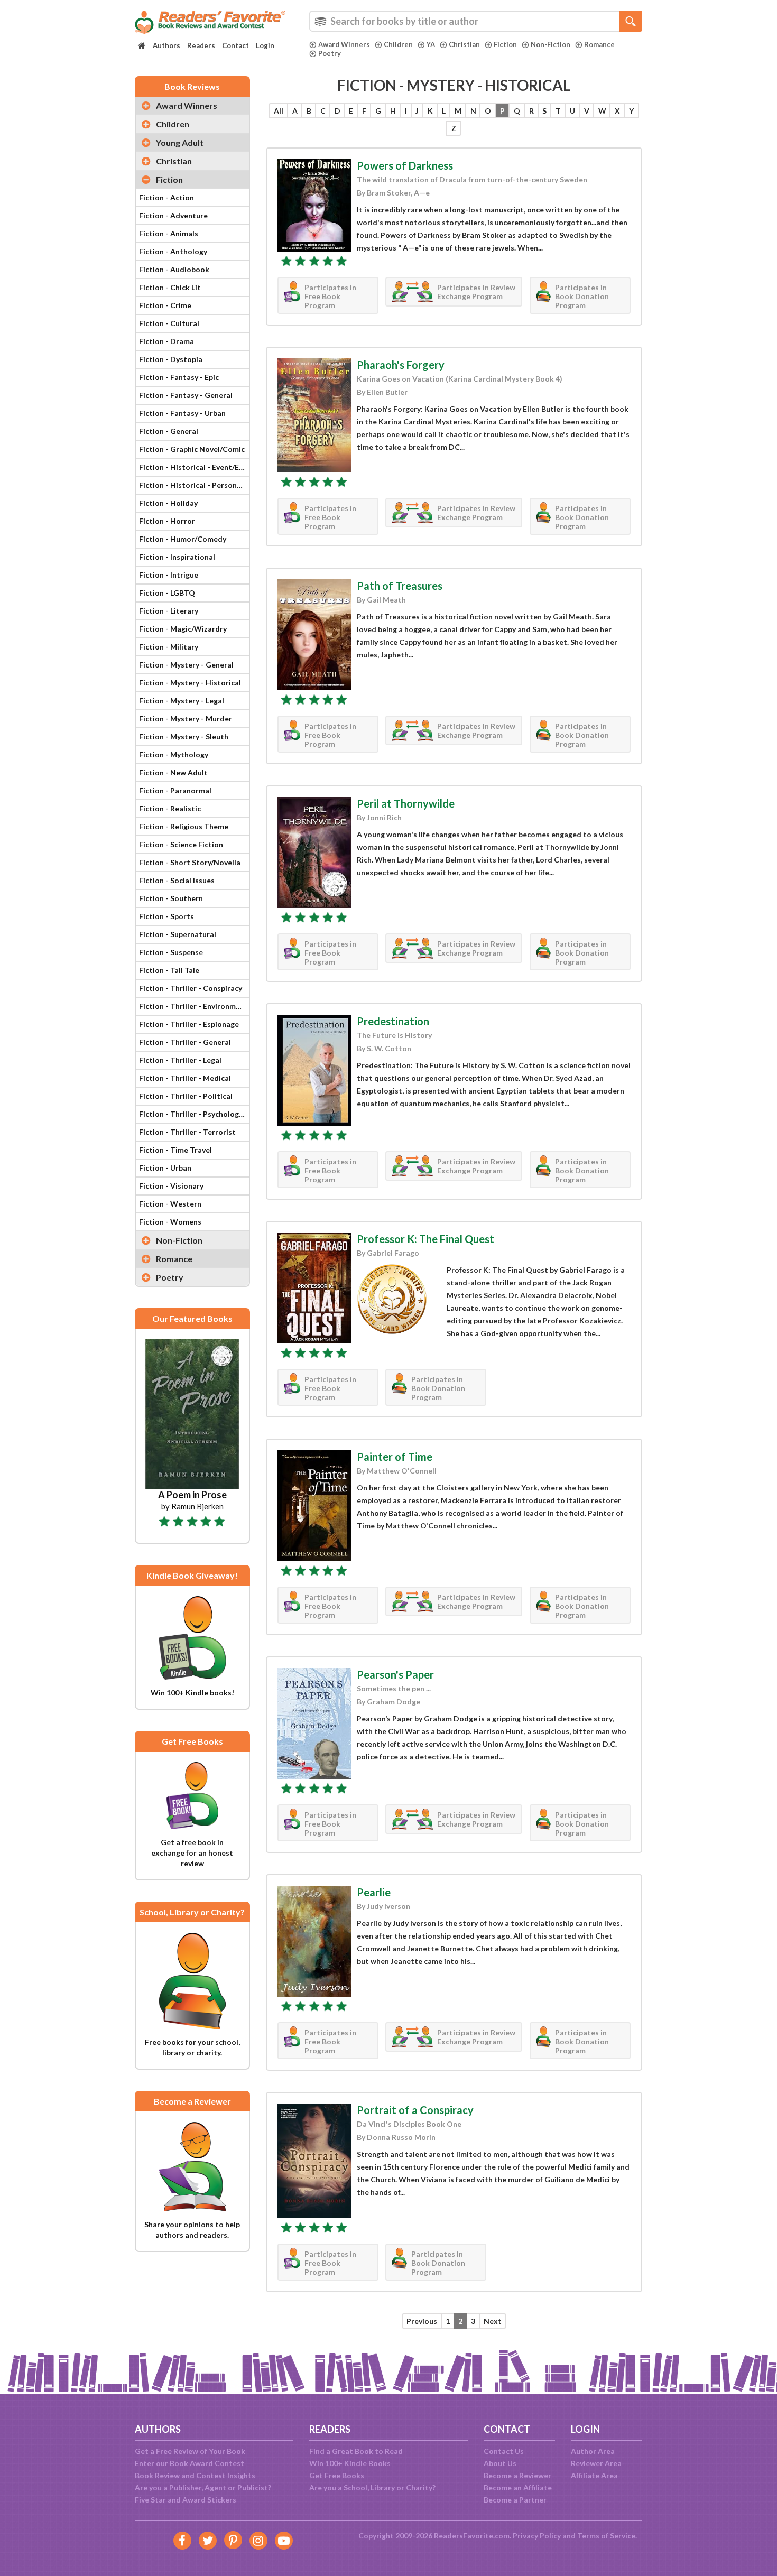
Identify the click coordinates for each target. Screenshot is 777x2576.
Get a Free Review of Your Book (190, 2451)
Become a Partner (515, 2500)
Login (265, 45)
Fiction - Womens (170, 1222)
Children (398, 44)
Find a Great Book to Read (356, 2451)
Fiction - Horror (167, 521)
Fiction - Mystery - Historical (190, 683)
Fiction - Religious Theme (184, 826)
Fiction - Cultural (169, 323)
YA (431, 44)
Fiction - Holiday (168, 503)
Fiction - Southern (171, 898)
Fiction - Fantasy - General (186, 395)
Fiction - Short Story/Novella (190, 862)
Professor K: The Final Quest (425, 1239)
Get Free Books (337, 2475)
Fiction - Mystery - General (186, 665)
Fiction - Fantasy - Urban (182, 413)
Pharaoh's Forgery (401, 365)
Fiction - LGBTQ (167, 593)
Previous (422, 2321)
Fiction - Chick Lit (170, 287)
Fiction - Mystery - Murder (186, 719)
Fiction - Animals (169, 233)
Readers (201, 45)
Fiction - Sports (166, 916)
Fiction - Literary (169, 611)
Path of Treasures (400, 586)
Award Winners (344, 44)
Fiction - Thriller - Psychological (194, 1114)
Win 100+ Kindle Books (350, 2463)
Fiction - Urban (165, 1168)
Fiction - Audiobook (174, 269)
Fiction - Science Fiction (181, 844)
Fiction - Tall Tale (169, 970)
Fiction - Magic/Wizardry (183, 629)
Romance (599, 44)
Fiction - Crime (165, 305)
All (279, 111)
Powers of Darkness (405, 165)
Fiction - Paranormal (175, 790)
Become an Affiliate (518, 2487)
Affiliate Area (594, 2475)
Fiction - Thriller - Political (186, 1096)
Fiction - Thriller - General (185, 1042)
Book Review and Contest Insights (195, 2475)
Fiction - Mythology (174, 754)
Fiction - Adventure (173, 215)
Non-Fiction (551, 44)
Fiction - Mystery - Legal (182, 701)
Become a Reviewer (517, 2475)
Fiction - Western (170, 1204)
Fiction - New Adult (173, 772)
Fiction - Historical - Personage (194, 485)
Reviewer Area (596, 2463)
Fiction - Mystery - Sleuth (184, 736)
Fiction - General (169, 431)
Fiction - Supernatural (178, 934)
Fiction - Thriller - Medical (185, 1078)
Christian (464, 44)
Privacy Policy (537, 2536)
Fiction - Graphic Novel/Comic (192, 449)
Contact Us (504, 2451)
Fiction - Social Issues (177, 880)
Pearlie (374, 1892)
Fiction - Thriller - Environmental (194, 1006)
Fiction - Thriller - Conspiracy (191, 988)
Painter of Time (395, 1457)
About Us (500, 2463)
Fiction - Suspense (171, 952)
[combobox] (476, 21)
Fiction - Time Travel (175, 1150)
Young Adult (180, 142)
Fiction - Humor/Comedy (183, 539)
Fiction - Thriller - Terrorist (187, 1132)
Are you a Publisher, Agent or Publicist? (203, 2487)
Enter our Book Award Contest (189, 2463)
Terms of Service (606, 2536)
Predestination (393, 1021)
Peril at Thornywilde (406, 803)
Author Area (593, 2451)
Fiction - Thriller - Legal (180, 1060)
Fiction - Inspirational (177, 557)
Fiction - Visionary (171, 1186)
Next (493, 2321)
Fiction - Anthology (173, 251)
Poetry (330, 53)
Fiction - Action (166, 197)
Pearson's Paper (395, 1674)
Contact (235, 45)
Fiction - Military (169, 647)
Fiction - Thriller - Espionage (189, 1024)
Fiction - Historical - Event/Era (193, 467)
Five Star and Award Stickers (186, 2500)
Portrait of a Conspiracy (415, 2110)
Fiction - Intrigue (169, 575)
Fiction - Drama (166, 341)
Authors (166, 45)
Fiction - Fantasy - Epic (179, 377)
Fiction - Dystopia (171, 359)
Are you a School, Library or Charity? (372, 2487)
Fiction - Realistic (170, 808)
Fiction (505, 44)
